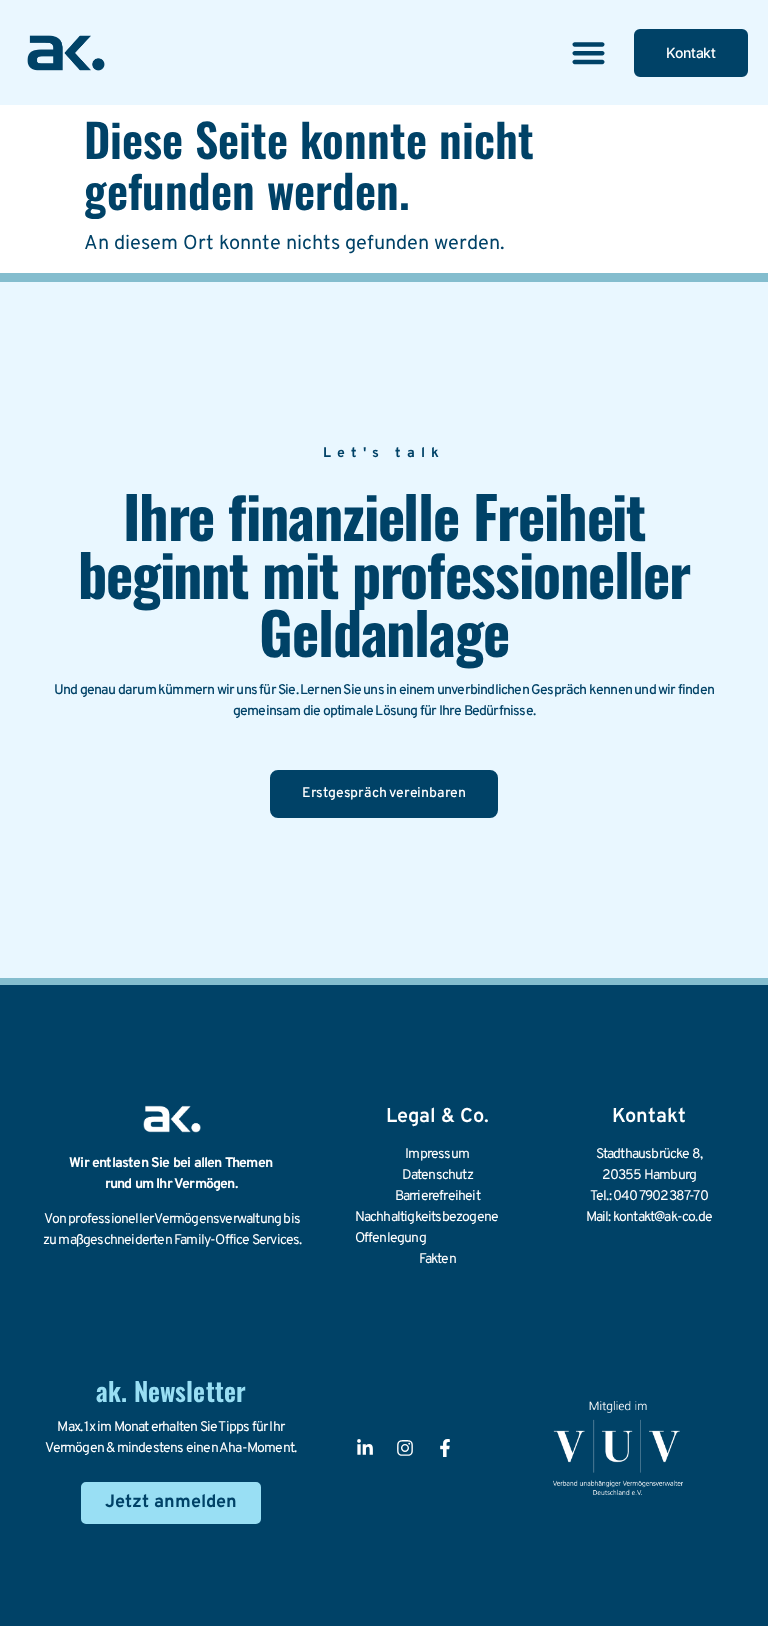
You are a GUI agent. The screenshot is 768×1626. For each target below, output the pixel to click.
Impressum (437, 1154)
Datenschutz (437, 1175)
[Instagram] (405, 1448)
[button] (588, 52)
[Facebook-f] (445, 1448)
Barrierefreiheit (437, 1196)
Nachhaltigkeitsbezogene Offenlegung (427, 1228)
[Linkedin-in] (365, 1448)
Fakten (437, 1259)
